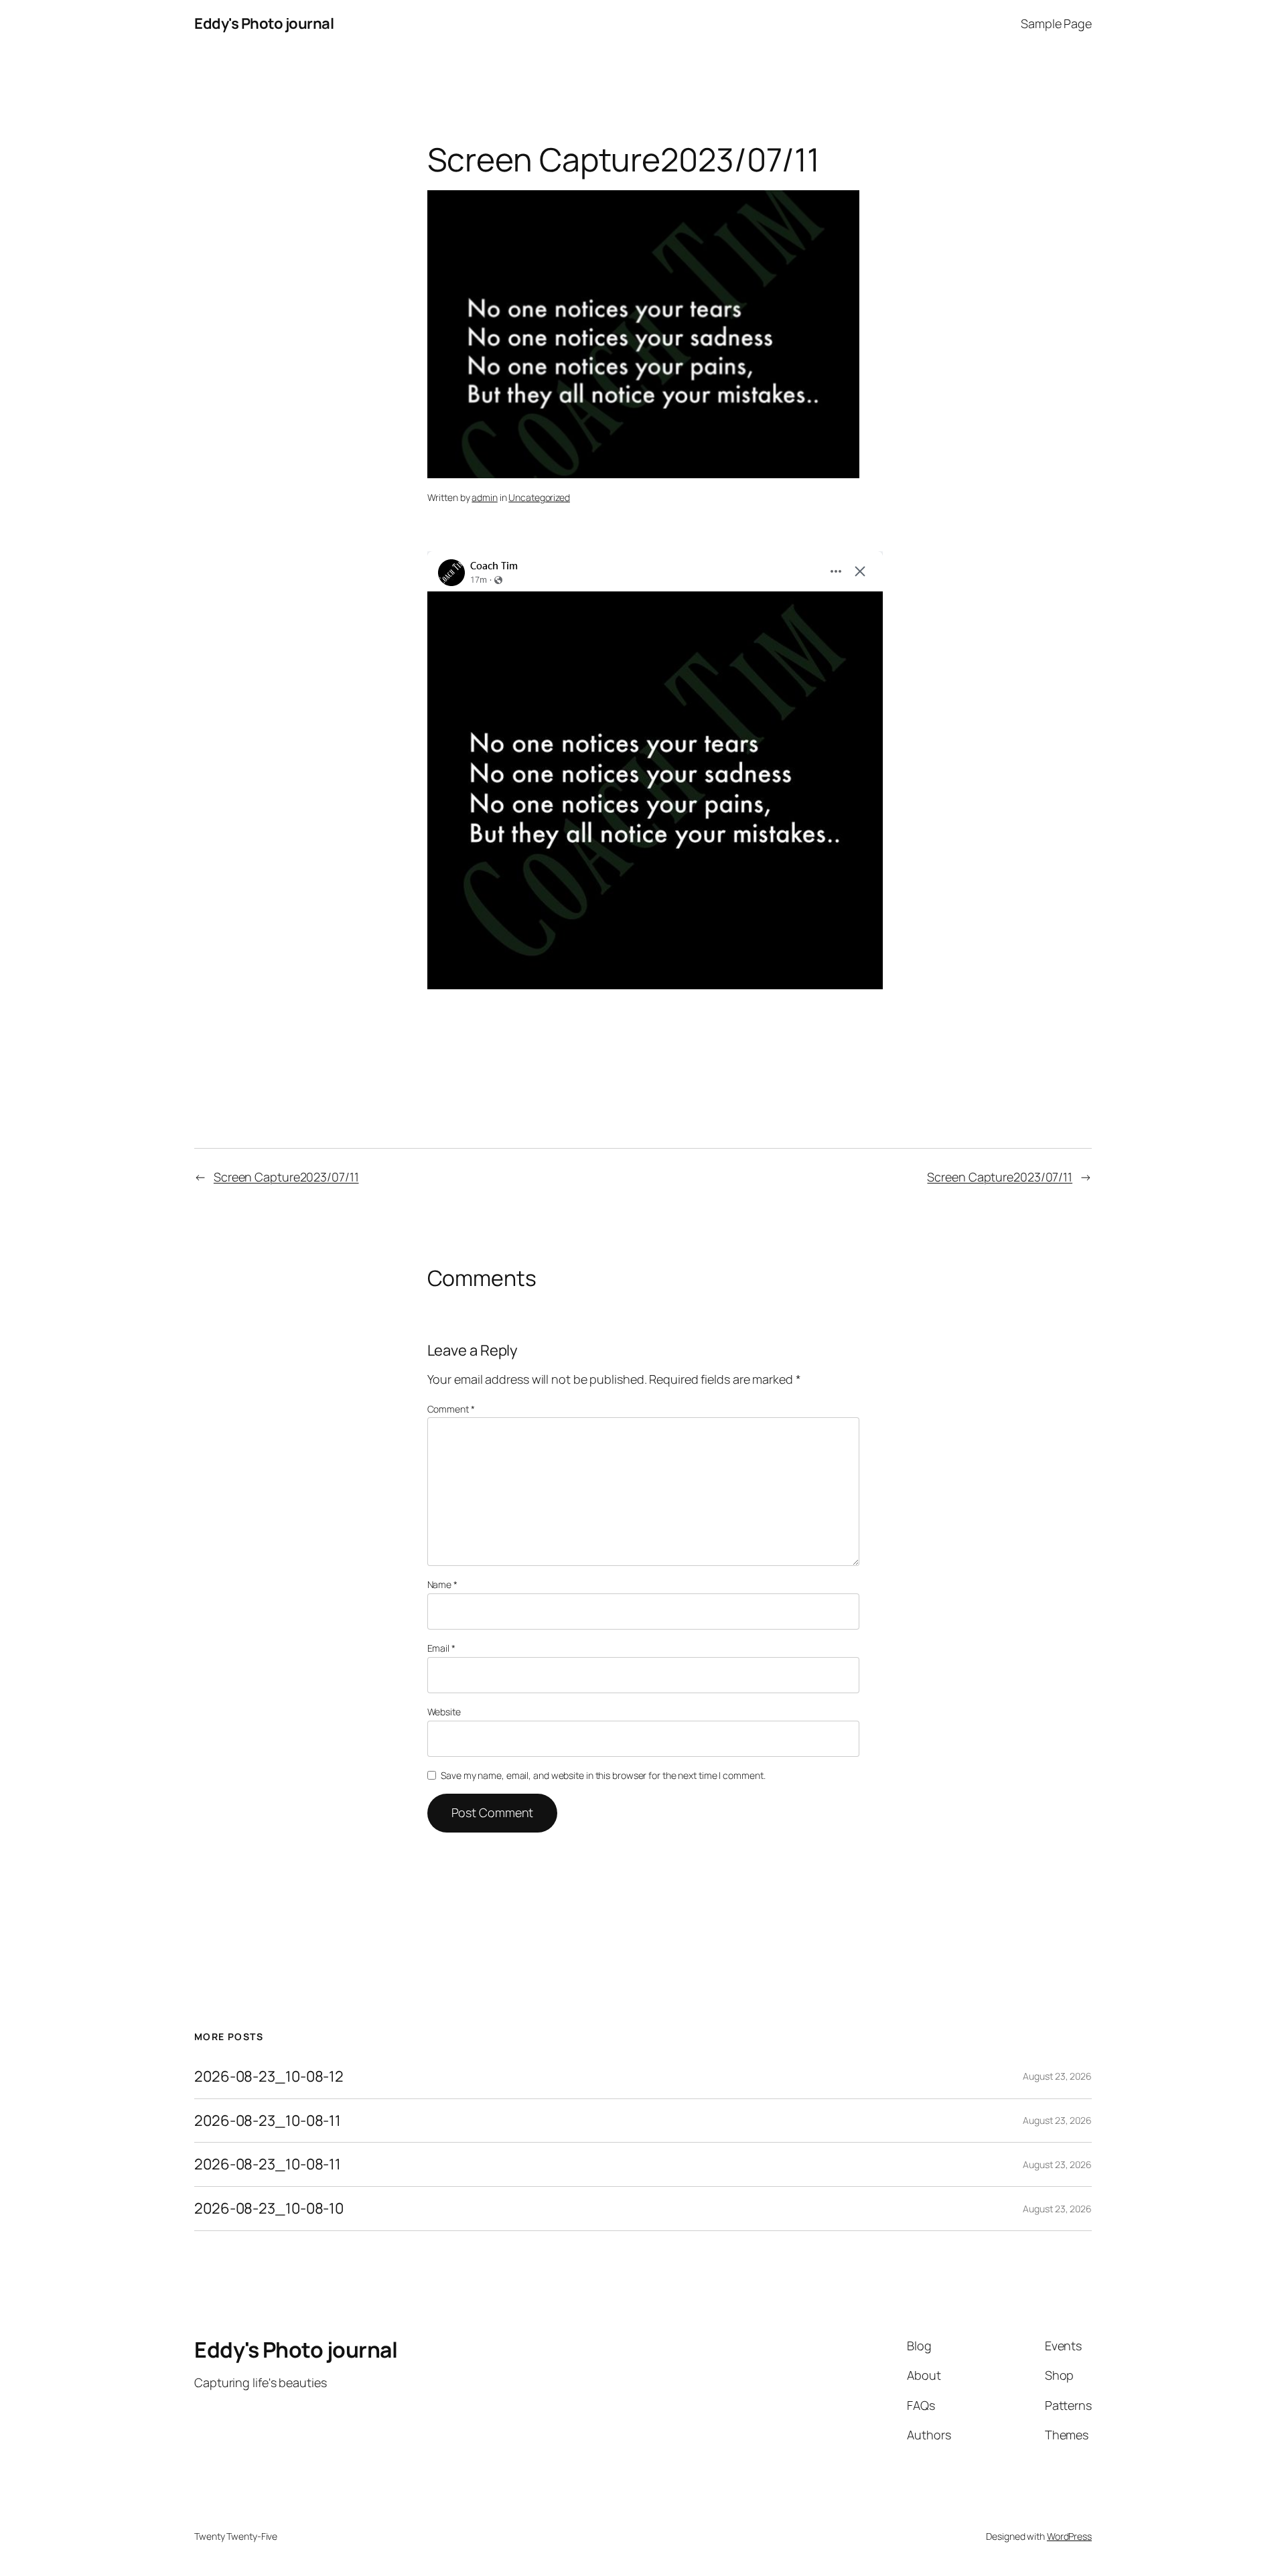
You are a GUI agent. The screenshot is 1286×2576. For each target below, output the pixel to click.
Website (444, 1712)
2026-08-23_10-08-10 (269, 2209)
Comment (451, 1409)
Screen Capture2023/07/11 (286, 1177)
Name (442, 1584)
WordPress (1069, 2536)
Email (441, 1648)
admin (485, 497)
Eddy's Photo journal (264, 23)
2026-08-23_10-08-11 (268, 2121)
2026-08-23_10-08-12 (269, 2077)
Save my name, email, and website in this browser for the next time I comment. (603, 1775)
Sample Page (1056, 23)
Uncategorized (539, 497)
